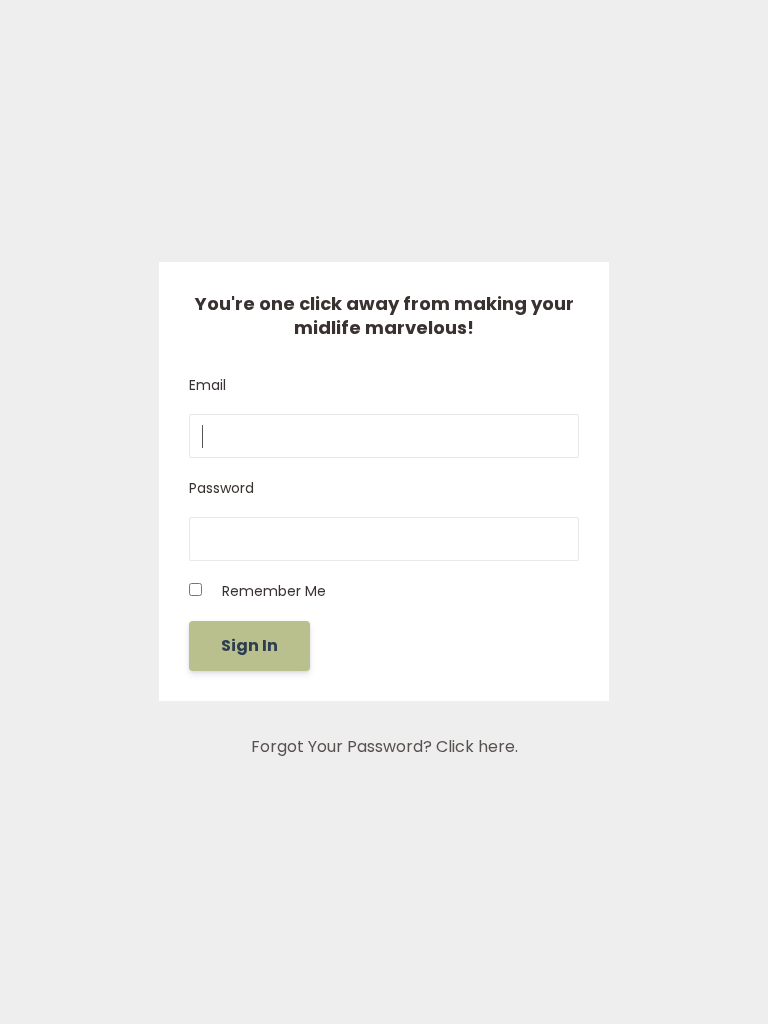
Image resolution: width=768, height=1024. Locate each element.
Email (207, 385)
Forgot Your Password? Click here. (384, 746)
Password (221, 488)
